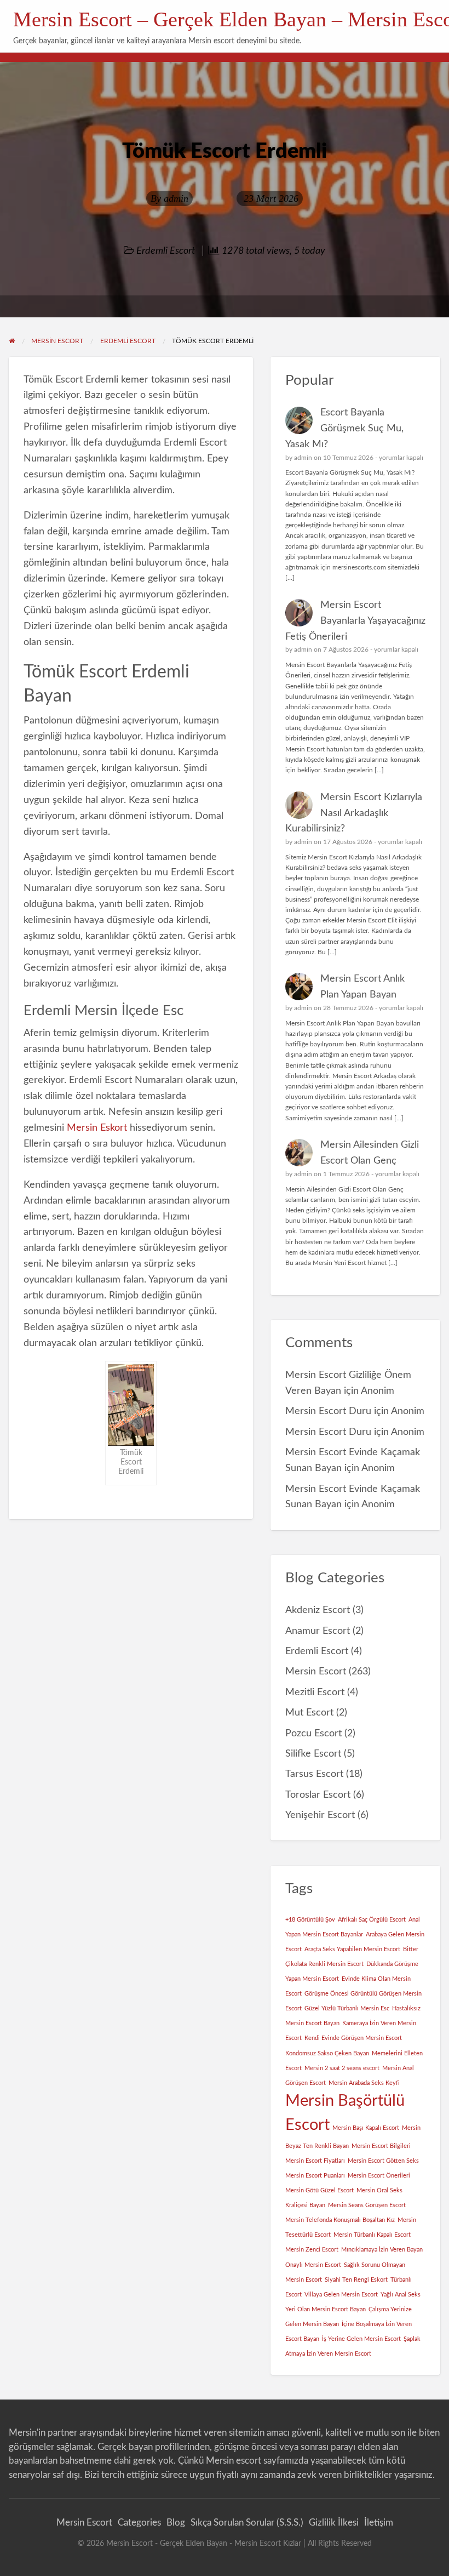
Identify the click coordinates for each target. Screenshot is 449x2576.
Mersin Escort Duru (328, 1411)
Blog (176, 2523)
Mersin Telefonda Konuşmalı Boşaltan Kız (340, 2220)
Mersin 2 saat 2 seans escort (342, 2068)
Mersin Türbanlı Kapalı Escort (372, 2235)
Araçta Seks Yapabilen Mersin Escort (352, 1949)
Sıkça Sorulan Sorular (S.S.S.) (247, 2523)
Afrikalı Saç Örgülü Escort (372, 1920)
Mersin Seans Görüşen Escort (367, 2205)
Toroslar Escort (318, 1795)
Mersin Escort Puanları (315, 2176)
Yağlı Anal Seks (401, 2295)
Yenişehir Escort (320, 1815)
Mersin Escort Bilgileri (381, 2146)
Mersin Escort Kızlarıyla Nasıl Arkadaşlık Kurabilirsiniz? (354, 813)
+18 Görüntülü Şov (310, 1920)
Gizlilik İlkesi (334, 2523)
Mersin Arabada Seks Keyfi (364, 2083)
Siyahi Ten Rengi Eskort (356, 2280)
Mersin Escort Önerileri (379, 2176)
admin (176, 198)
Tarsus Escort (314, 1774)
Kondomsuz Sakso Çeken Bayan (327, 2053)
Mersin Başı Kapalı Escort (366, 2128)
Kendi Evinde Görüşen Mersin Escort (353, 2038)
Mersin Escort (316, 1671)
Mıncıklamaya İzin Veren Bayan (382, 2250)
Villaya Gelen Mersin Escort (341, 2295)
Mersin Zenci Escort (312, 2250)
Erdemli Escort (166, 251)
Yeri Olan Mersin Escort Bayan (326, 2309)
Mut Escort (309, 1712)
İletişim (379, 2523)
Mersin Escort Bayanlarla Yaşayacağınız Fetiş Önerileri (355, 621)
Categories (139, 2523)
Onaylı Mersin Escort (313, 2265)
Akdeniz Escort (318, 1610)
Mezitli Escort (315, 1692)
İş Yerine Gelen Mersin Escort (361, 2339)
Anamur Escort (318, 1631)
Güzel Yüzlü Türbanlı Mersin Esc (347, 2008)
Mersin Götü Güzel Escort (320, 2190)
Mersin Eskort (97, 1128)
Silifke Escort (313, 1754)
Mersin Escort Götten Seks (383, 2161)
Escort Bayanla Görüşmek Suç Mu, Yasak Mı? (344, 428)
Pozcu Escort (313, 1733)
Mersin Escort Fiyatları (315, 2161)
